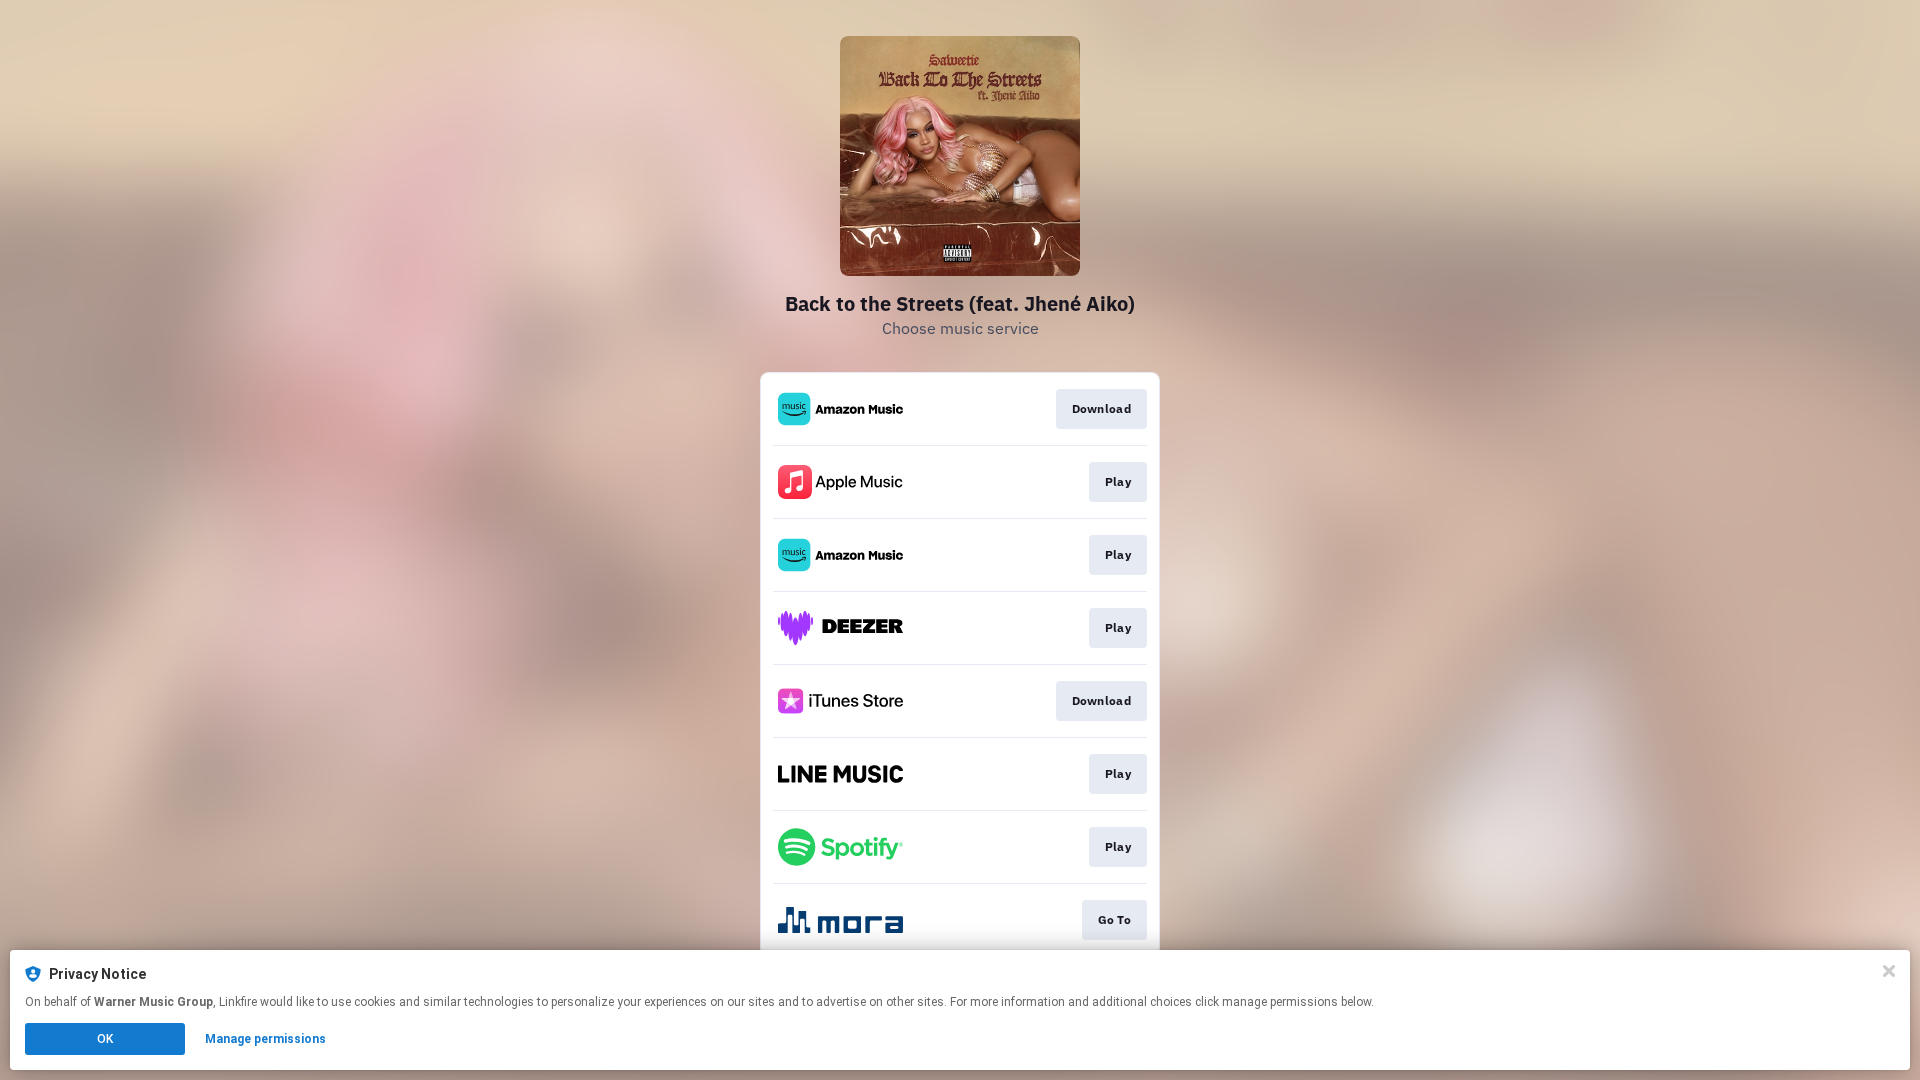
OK (105, 1039)
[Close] (1889, 971)
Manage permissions (265, 1039)
